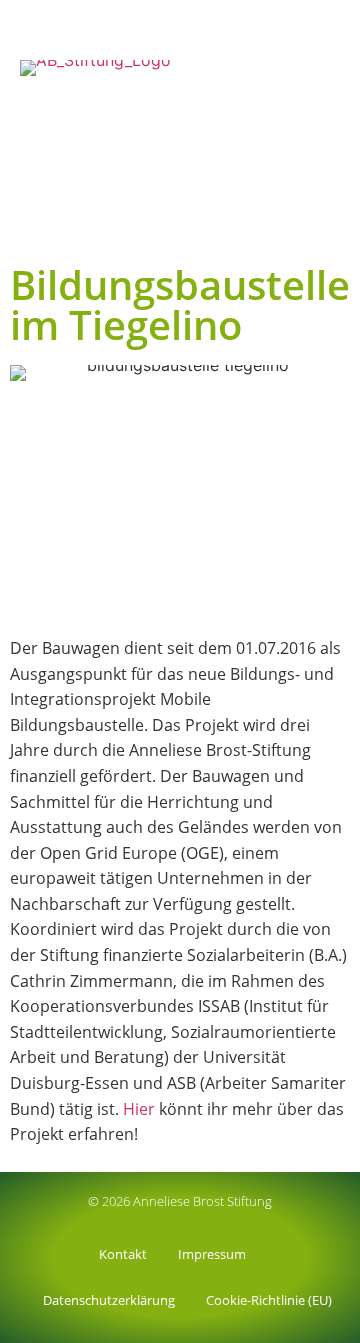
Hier (137, 1109)
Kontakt (123, 1254)
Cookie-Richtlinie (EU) (269, 1300)
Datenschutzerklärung (109, 1300)
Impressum (212, 1254)
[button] (336, 228)
